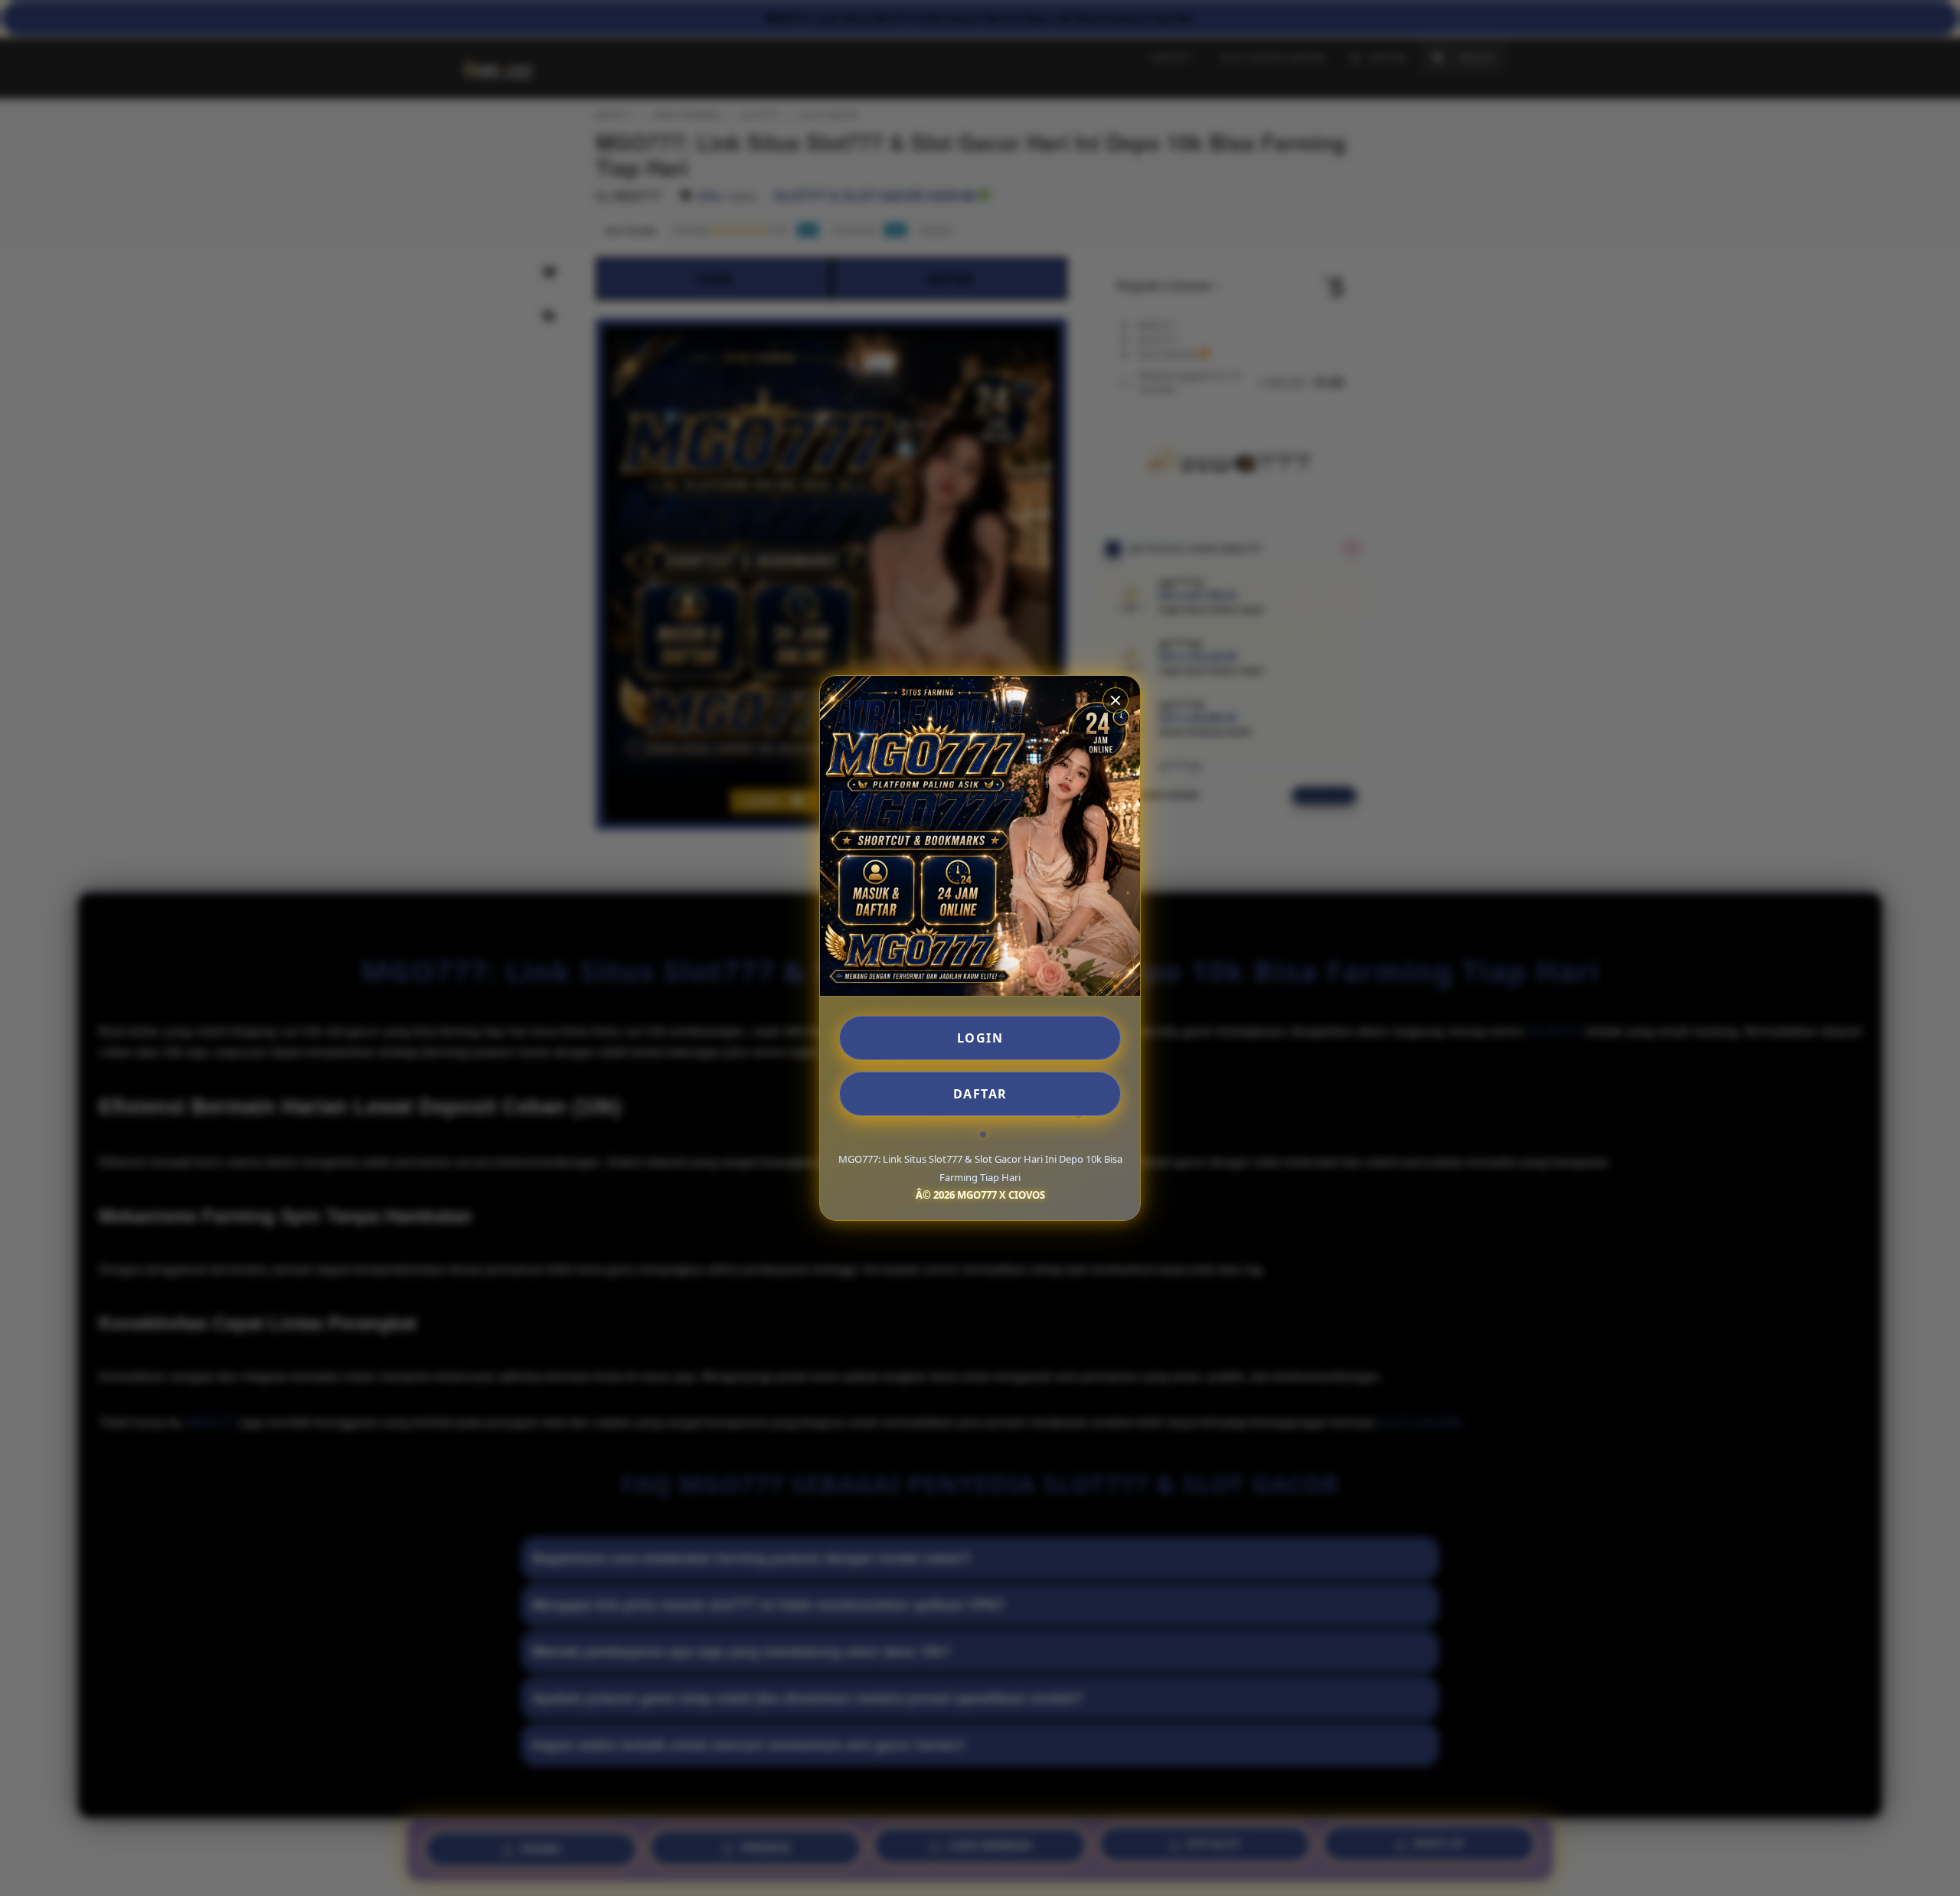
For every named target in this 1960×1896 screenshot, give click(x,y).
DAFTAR (980, 1094)
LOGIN (980, 1038)
